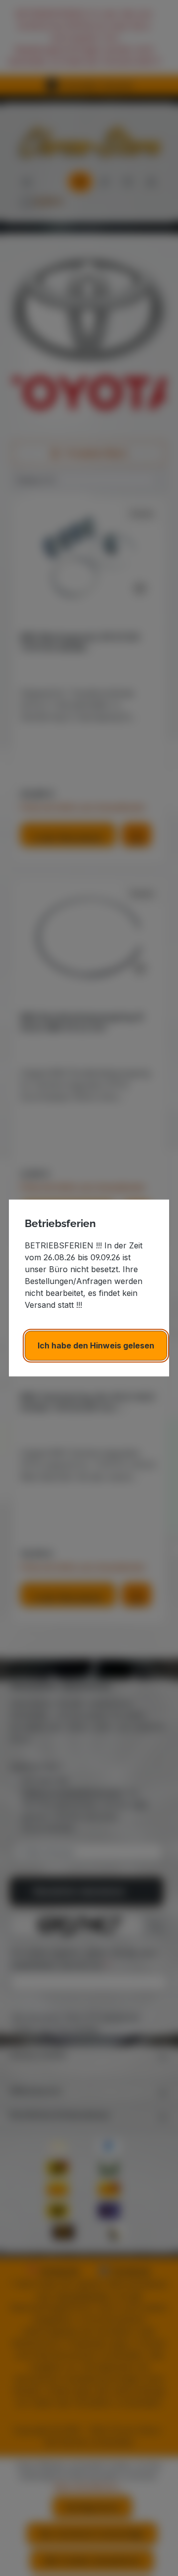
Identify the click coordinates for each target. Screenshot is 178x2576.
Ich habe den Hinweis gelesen (96, 1346)
